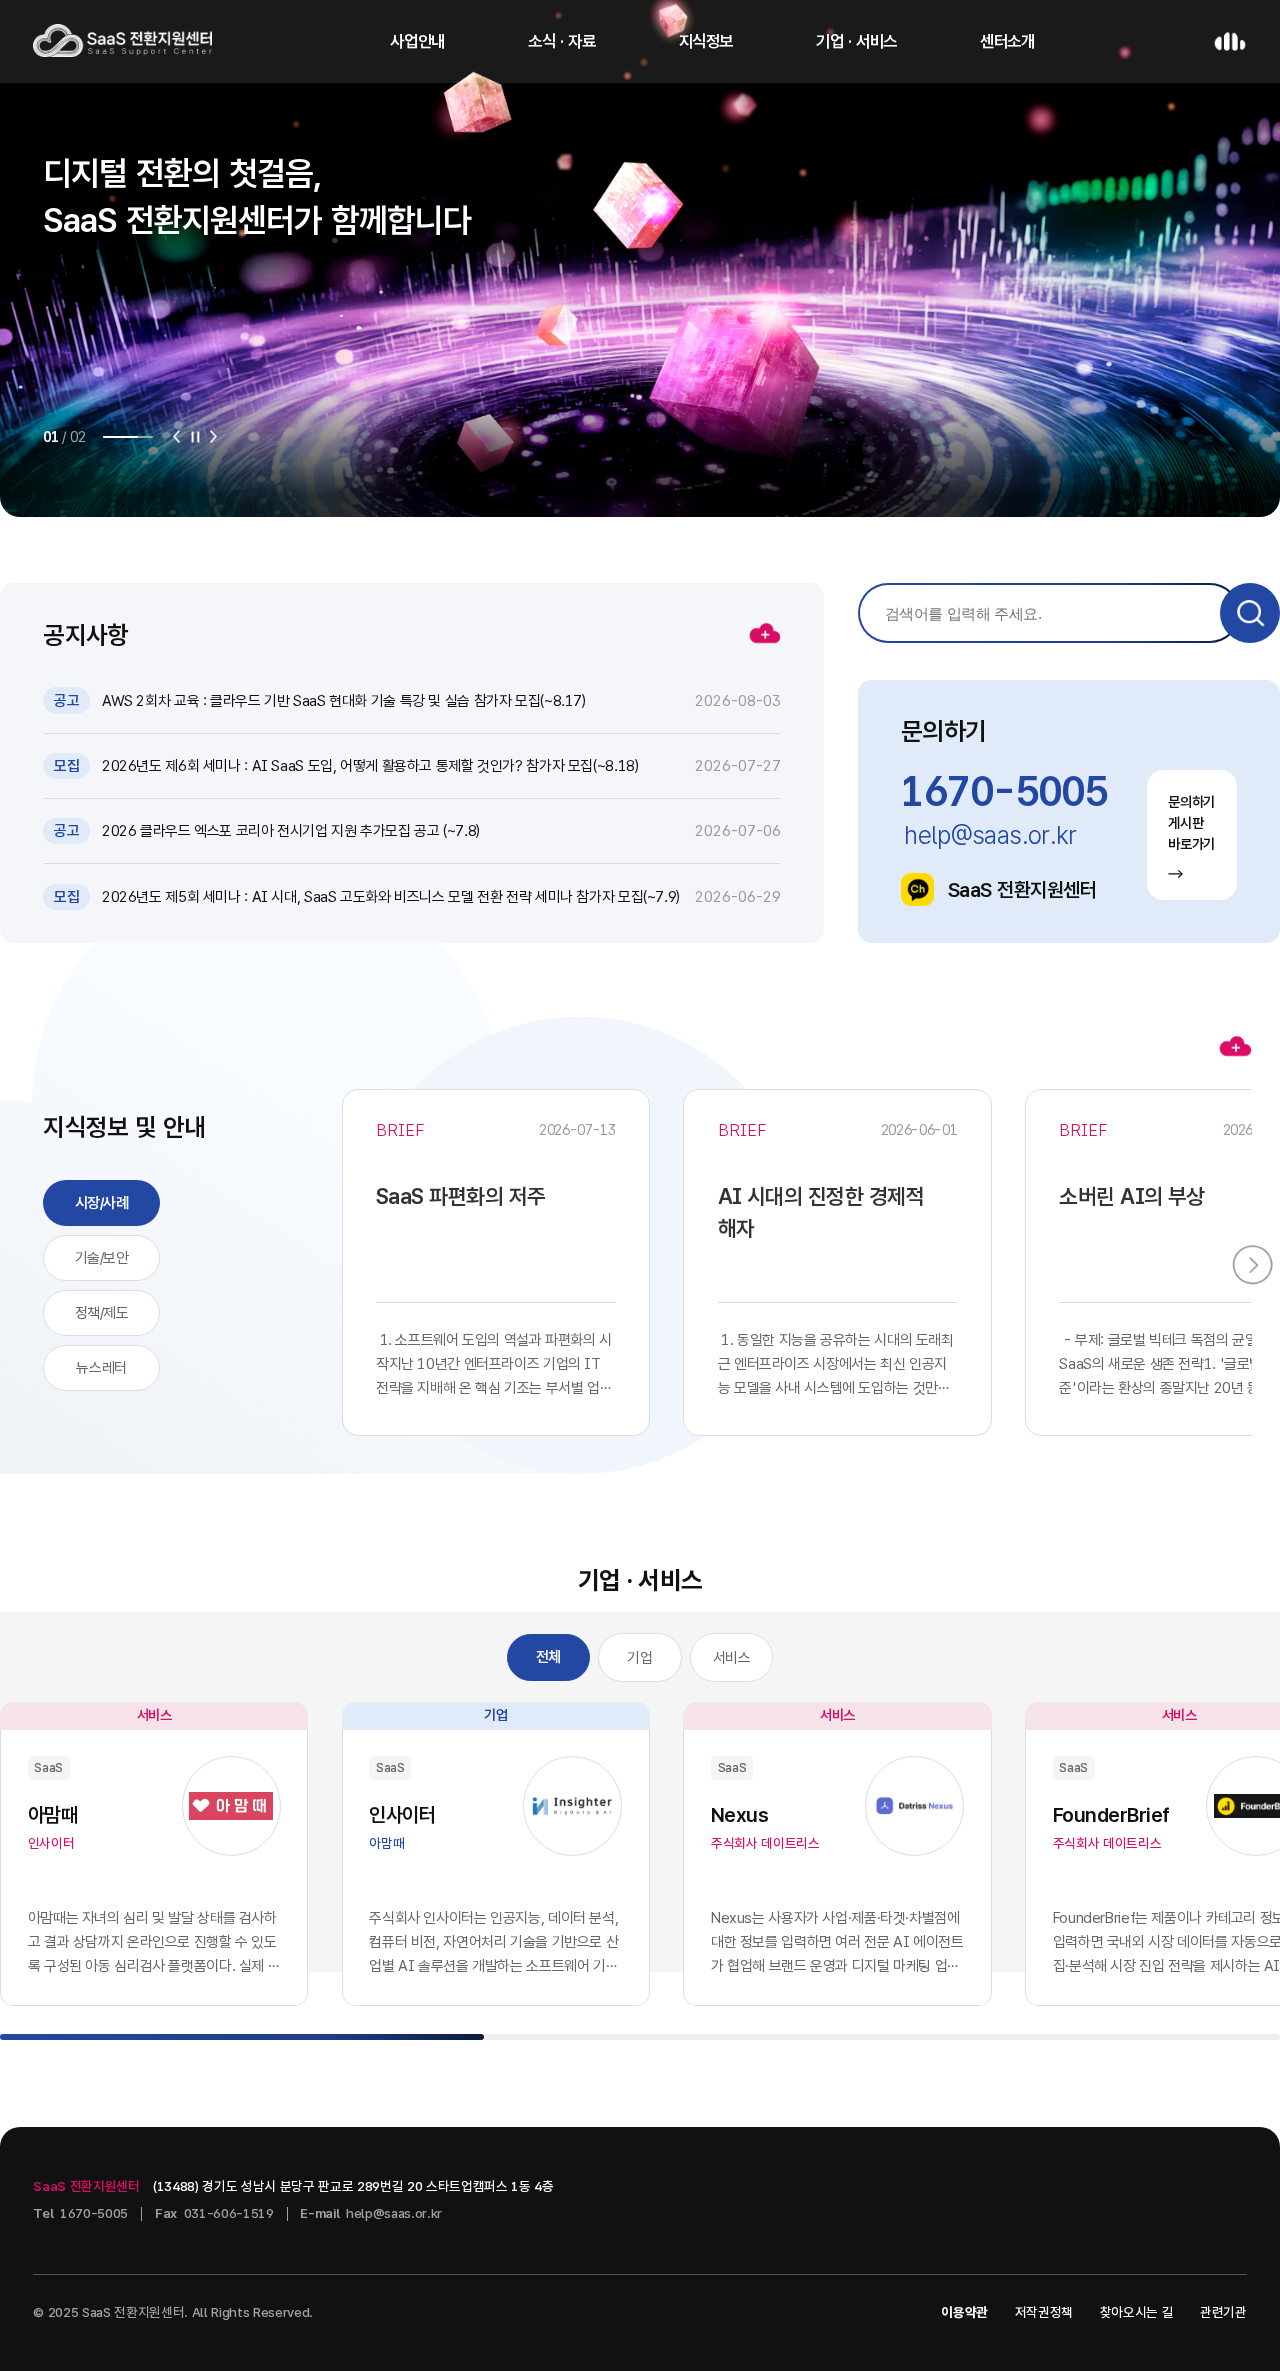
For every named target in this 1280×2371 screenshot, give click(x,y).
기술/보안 (102, 1258)
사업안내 (417, 41)
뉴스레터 (101, 1368)
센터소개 (1007, 41)
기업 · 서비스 (856, 41)
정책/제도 (102, 1313)
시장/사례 (102, 1203)
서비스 (732, 1658)
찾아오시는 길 (1137, 2312)
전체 (548, 1657)
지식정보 (706, 41)
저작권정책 (1044, 2312)
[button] (176, 436)
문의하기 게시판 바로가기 (1191, 823)
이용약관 (964, 2312)
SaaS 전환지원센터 (1022, 890)
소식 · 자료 (561, 41)
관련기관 (1223, 2312)
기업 (639, 1658)
